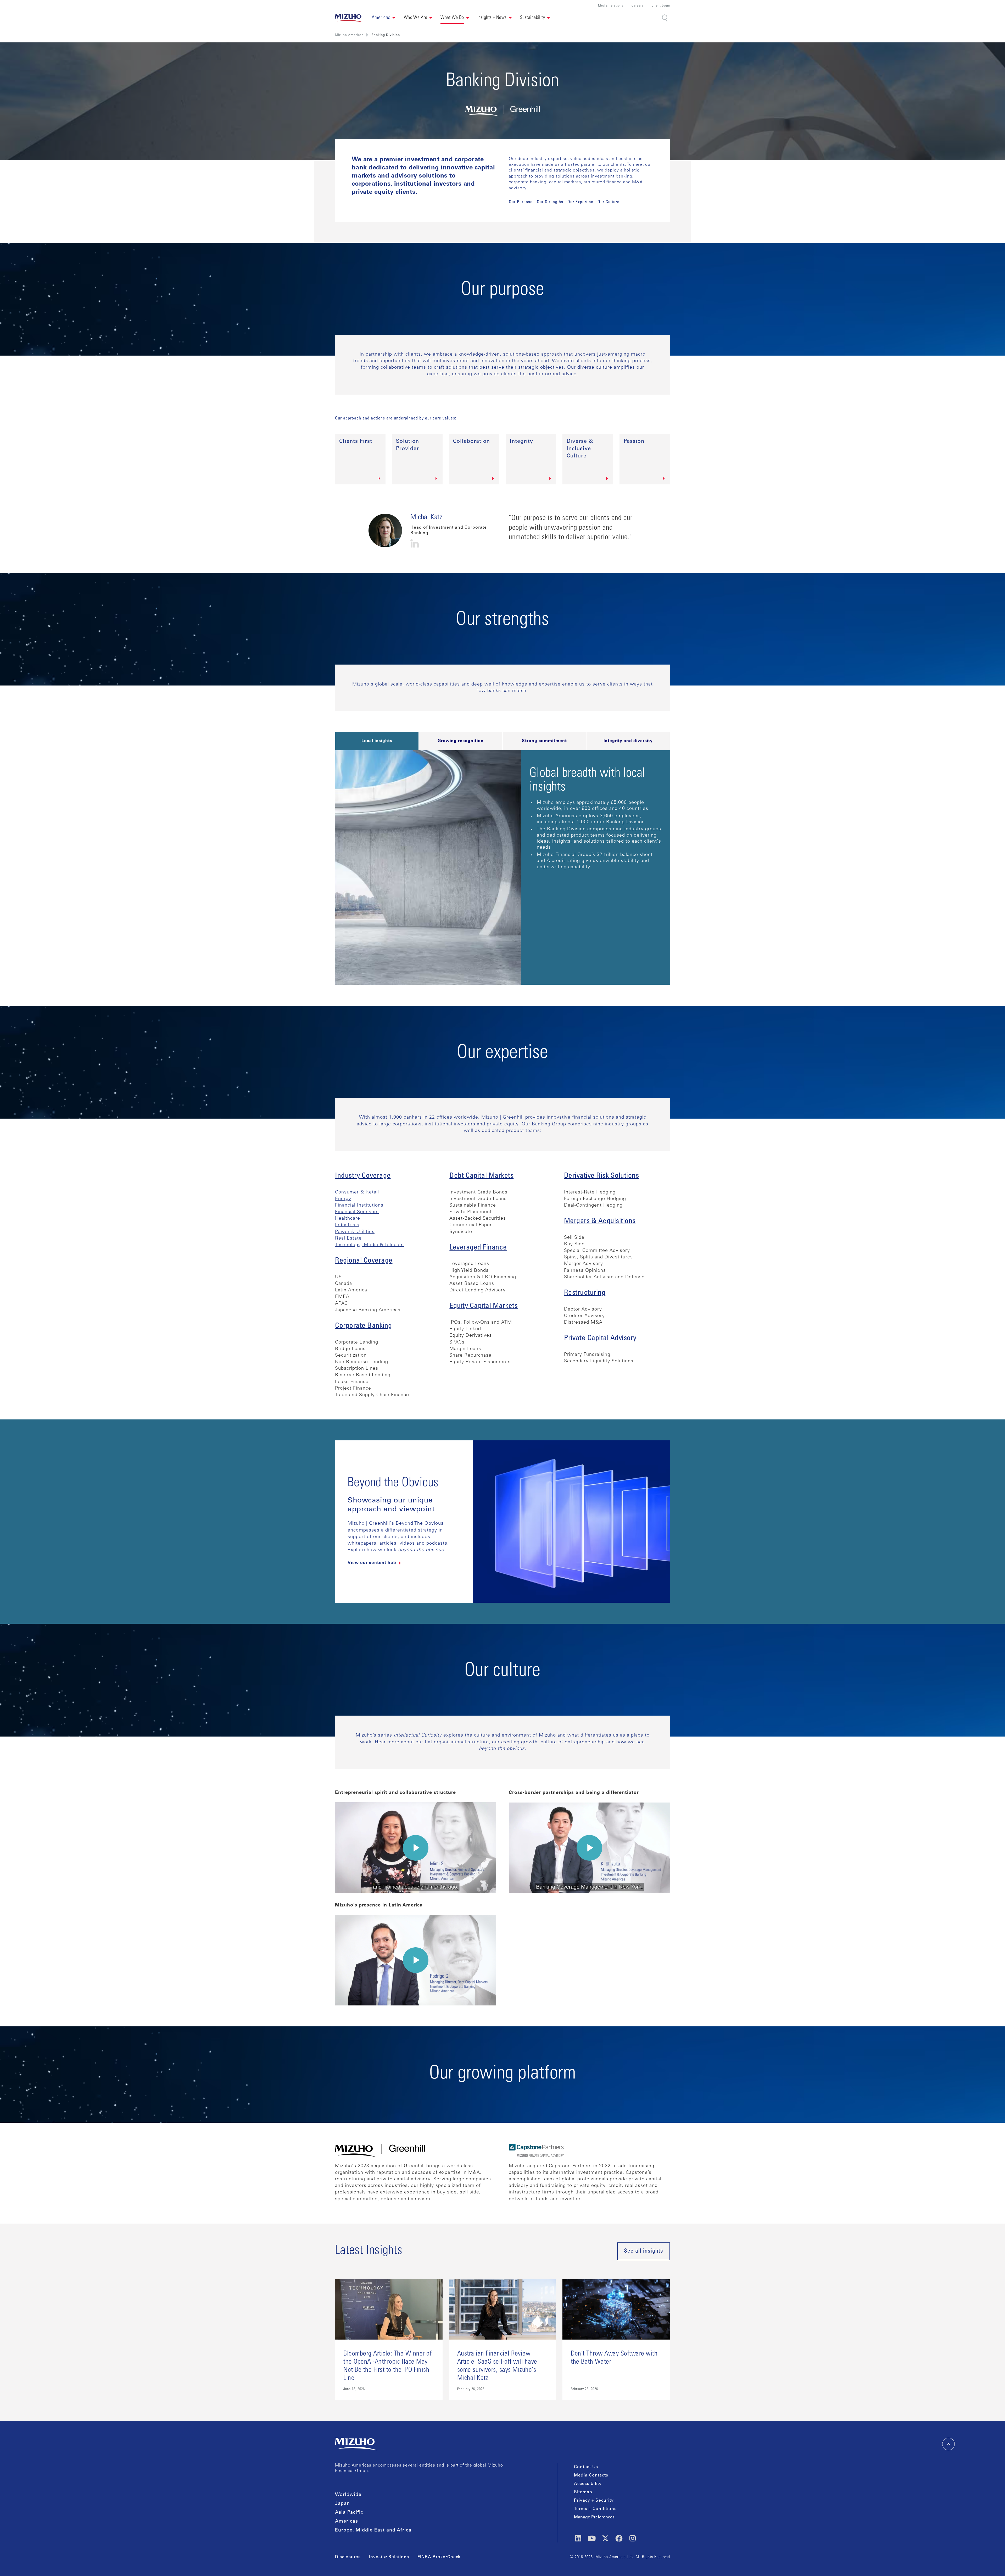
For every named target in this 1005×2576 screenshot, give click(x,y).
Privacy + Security (594, 2501)
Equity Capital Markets (484, 1306)
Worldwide (348, 2495)
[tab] (377, 741)
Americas (347, 2522)
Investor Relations (389, 2557)
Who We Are (416, 18)
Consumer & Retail (357, 1192)
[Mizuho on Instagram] (633, 2538)
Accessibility (588, 2484)
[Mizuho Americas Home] (349, 18)
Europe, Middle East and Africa (373, 2530)
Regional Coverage (364, 1261)
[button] (384, 18)
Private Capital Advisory (600, 1339)
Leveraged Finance (478, 1248)
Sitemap (583, 2492)
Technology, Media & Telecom (369, 1245)
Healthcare (348, 1219)
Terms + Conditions (595, 2509)
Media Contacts (591, 2475)
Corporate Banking (364, 1326)
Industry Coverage (363, 1176)
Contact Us (586, 2467)
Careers (637, 6)
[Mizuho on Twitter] (605, 2538)
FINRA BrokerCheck (439, 2557)
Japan (342, 2504)
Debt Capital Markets (481, 1176)
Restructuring (585, 1293)
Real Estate (348, 1239)
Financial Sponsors (357, 1212)
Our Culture (608, 202)
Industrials (347, 1225)
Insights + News (492, 18)
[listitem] (386, 35)
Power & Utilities (355, 1232)
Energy (343, 1199)
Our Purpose (521, 202)
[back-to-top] (948, 2444)
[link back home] (356, 2444)
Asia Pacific (349, 2513)
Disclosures (348, 2557)
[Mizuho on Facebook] (619, 2538)
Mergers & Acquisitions (600, 1221)
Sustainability (532, 18)
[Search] (665, 18)
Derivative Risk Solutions (602, 1176)
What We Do (452, 18)
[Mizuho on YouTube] (592, 2538)
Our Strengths (550, 202)
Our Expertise (580, 202)
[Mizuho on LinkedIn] (578, 2538)
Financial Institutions (359, 1206)
